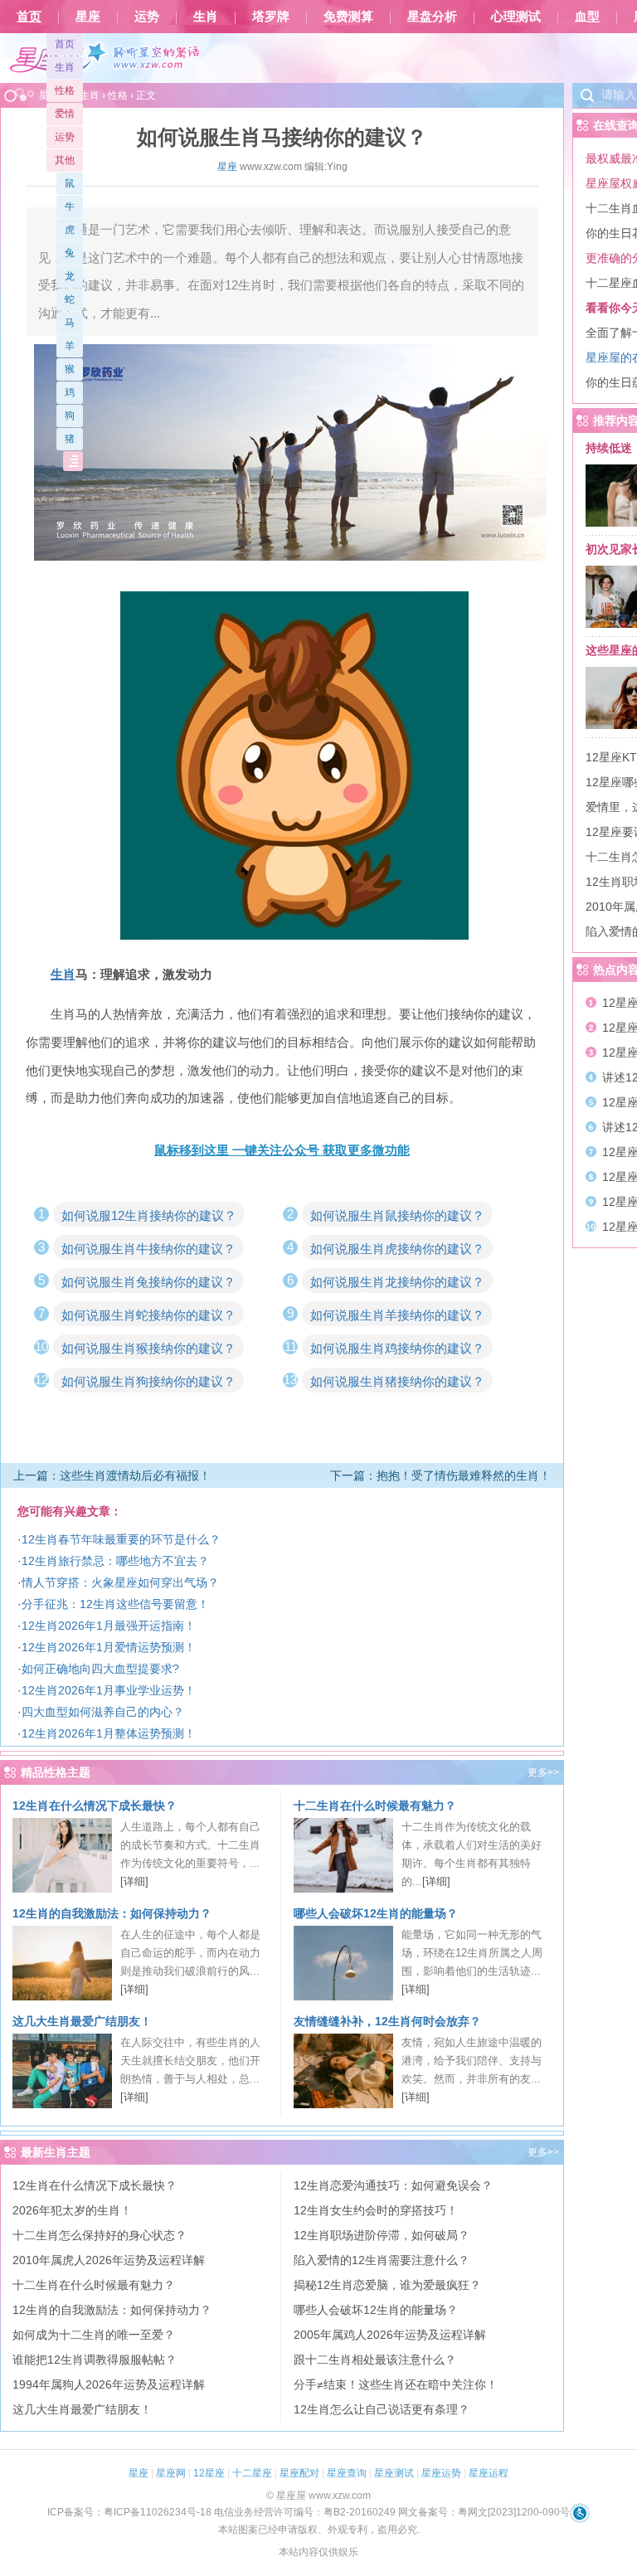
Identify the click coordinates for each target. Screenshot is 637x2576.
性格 (65, 90)
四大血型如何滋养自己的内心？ (103, 1712)
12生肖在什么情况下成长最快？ (95, 1806)
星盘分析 (432, 17)
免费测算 (348, 17)
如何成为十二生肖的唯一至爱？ (94, 2335)
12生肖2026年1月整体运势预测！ (109, 1733)
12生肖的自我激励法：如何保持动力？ (112, 1913)
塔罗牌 (271, 17)
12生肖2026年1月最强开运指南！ (109, 1626)
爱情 (65, 114)
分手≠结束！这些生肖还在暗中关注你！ (396, 2384)
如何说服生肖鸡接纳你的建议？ (397, 1348)
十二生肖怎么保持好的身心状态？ (100, 2235)
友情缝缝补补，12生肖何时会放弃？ (387, 2021)
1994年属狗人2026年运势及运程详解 (109, 2384)
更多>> (543, 1772)
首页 (29, 17)
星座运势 (441, 2473)
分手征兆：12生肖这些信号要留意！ (115, 1604)
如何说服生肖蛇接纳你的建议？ (148, 1315)
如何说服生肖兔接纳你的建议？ (148, 1282)
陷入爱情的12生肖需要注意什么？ (382, 2260)
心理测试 (516, 17)
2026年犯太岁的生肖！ (72, 2210)
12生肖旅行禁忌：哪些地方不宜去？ (115, 1561)
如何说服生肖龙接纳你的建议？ (397, 1282)
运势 (147, 17)
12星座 (209, 2473)
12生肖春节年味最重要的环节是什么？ (121, 1539)
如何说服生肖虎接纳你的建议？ (397, 1249)
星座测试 (394, 2473)
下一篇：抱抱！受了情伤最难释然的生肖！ (440, 1475)
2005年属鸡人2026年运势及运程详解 (390, 2335)
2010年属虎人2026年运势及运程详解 (109, 2260)
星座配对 (299, 2473)
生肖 (206, 17)
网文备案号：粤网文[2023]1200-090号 (484, 2512)
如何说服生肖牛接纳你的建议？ (148, 1249)
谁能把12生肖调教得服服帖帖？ (95, 2360)
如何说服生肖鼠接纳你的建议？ (397, 1215)
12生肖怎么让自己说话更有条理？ (382, 2409)
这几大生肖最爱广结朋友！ (82, 2021)
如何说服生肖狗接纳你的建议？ (148, 1381)
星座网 (171, 2473)
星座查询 (347, 2473)
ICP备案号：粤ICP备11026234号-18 (129, 2512)
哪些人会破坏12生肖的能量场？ (376, 1913)
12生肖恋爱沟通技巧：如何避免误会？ (393, 2185)
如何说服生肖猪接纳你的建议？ (397, 1381)
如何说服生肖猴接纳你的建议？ (148, 1348)
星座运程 (489, 2473)
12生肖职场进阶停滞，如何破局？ (382, 2235)
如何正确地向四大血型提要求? (100, 1669)
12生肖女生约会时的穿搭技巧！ (376, 2210)
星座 (88, 17)
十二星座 (252, 2473)
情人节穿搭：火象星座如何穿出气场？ (120, 1582)
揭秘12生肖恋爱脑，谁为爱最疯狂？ (387, 2285)
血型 (587, 17)
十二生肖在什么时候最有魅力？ (375, 1806)
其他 (65, 160)
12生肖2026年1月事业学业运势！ (109, 1690)
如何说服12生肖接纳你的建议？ (149, 1215)
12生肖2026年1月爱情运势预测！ (109, 1647)
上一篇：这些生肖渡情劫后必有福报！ (112, 1475)
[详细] (134, 1881)
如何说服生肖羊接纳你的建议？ (397, 1315)
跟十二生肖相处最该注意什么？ (375, 2360)
